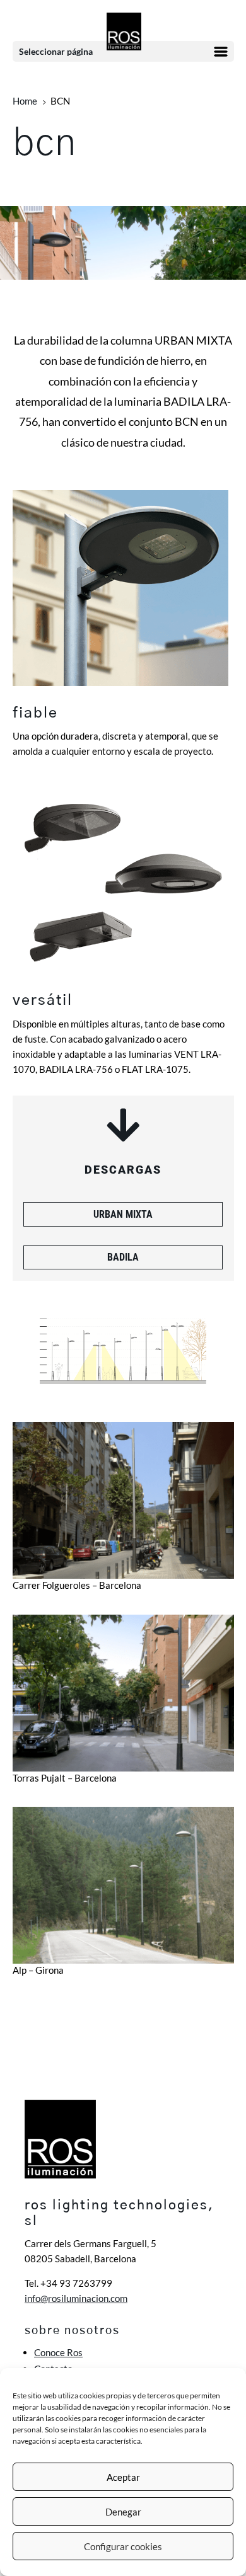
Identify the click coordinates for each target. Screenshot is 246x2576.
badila (123, 1257)
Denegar (123, 2512)
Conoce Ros (58, 2352)
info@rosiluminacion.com (76, 2298)
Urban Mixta (123, 1214)
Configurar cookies (123, 2546)
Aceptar (123, 2477)
